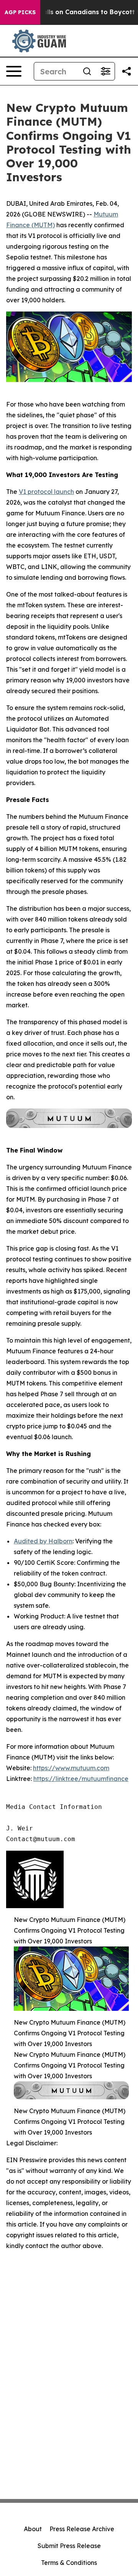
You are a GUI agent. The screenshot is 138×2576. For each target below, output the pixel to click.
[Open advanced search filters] (105, 71)
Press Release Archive (82, 2529)
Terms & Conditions (69, 2563)
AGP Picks (20, 12)
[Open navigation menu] (14, 71)
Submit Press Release (69, 2546)
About (33, 2529)
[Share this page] (127, 71)
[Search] (87, 71)
